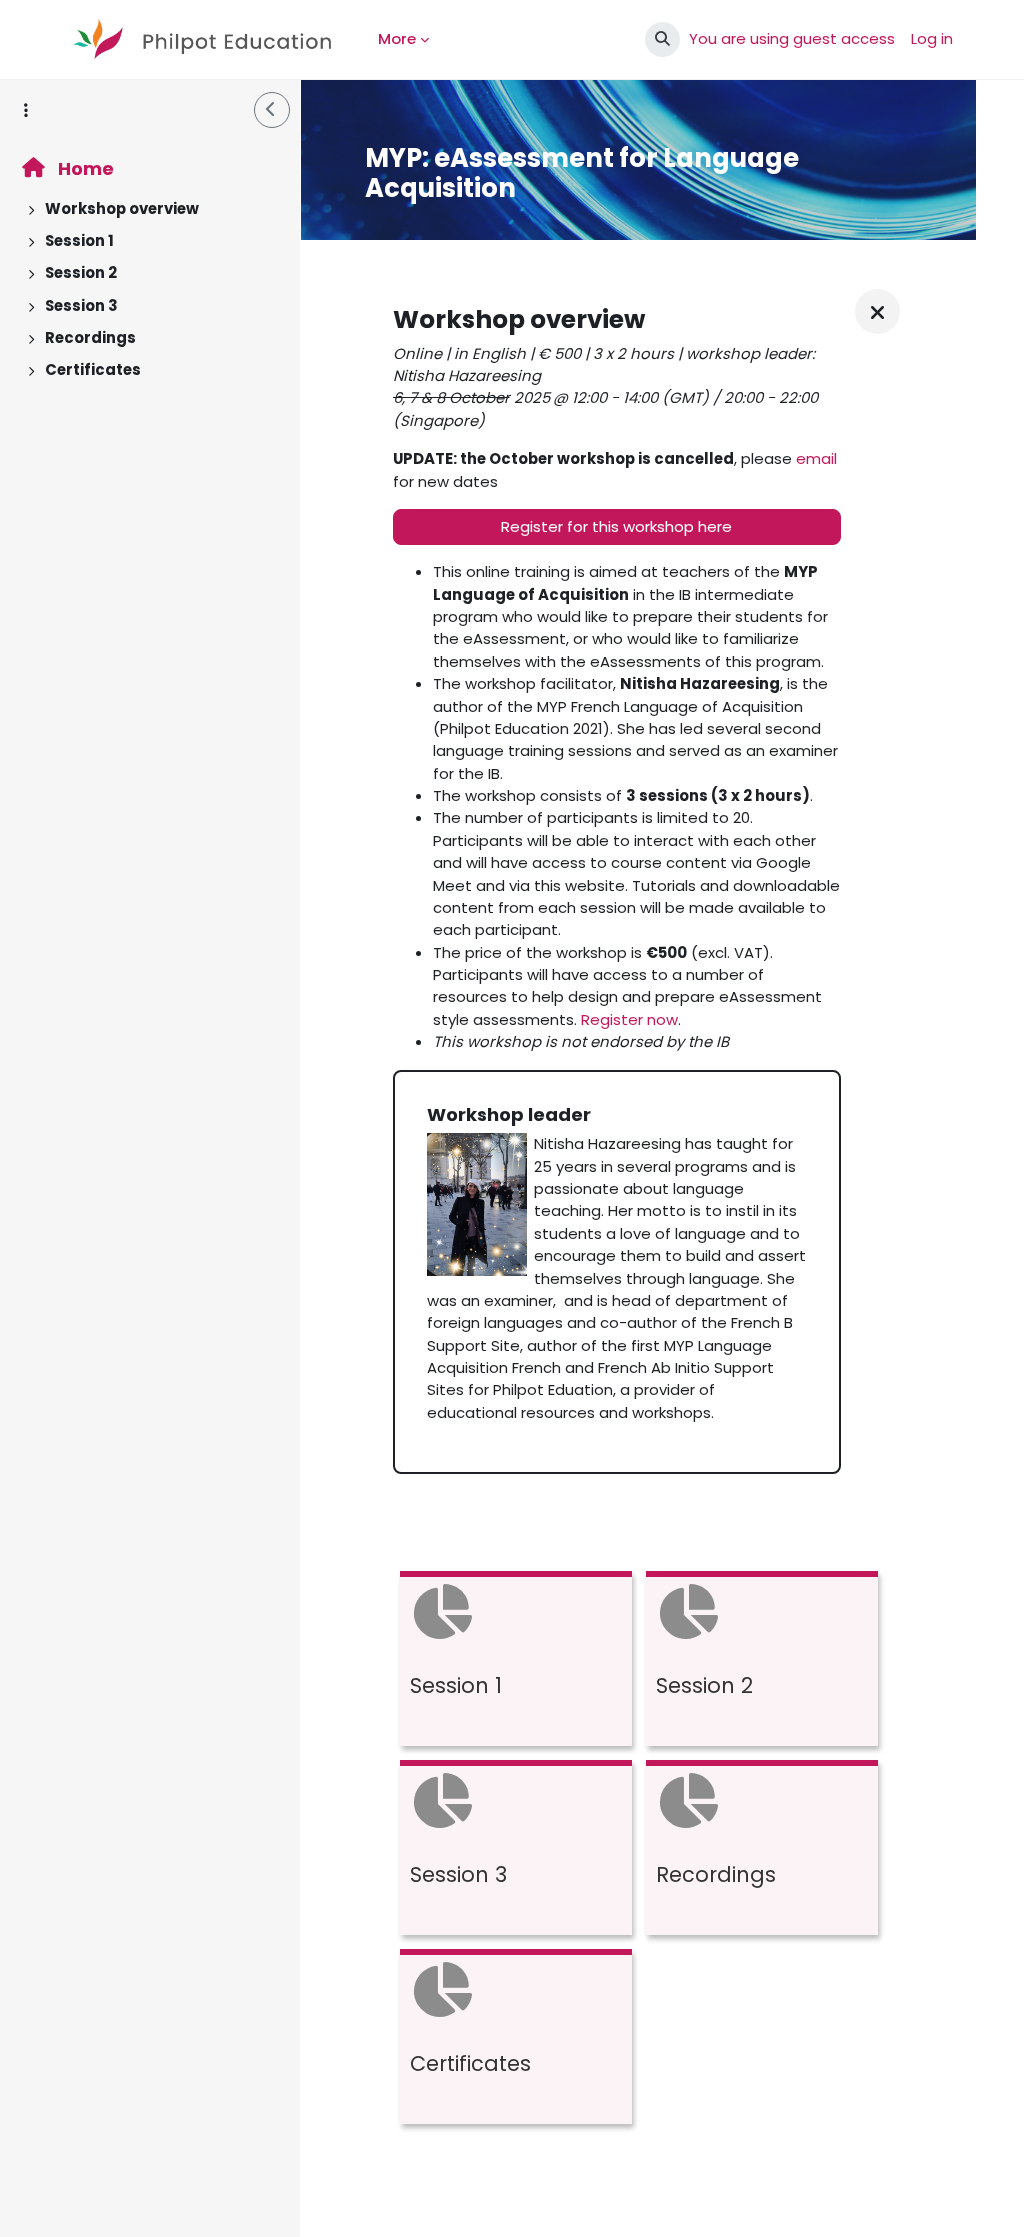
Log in (932, 38)
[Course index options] (26, 110)
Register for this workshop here (616, 526)
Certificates (93, 369)
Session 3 (81, 305)
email (816, 458)
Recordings (90, 337)
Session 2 (81, 272)
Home (84, 168)
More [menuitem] (397, 38)
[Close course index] (272, 110)
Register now (629, 1019)
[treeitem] (150, 209)
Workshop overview (122, 208)
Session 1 (79, 240)
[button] (662, 39)
